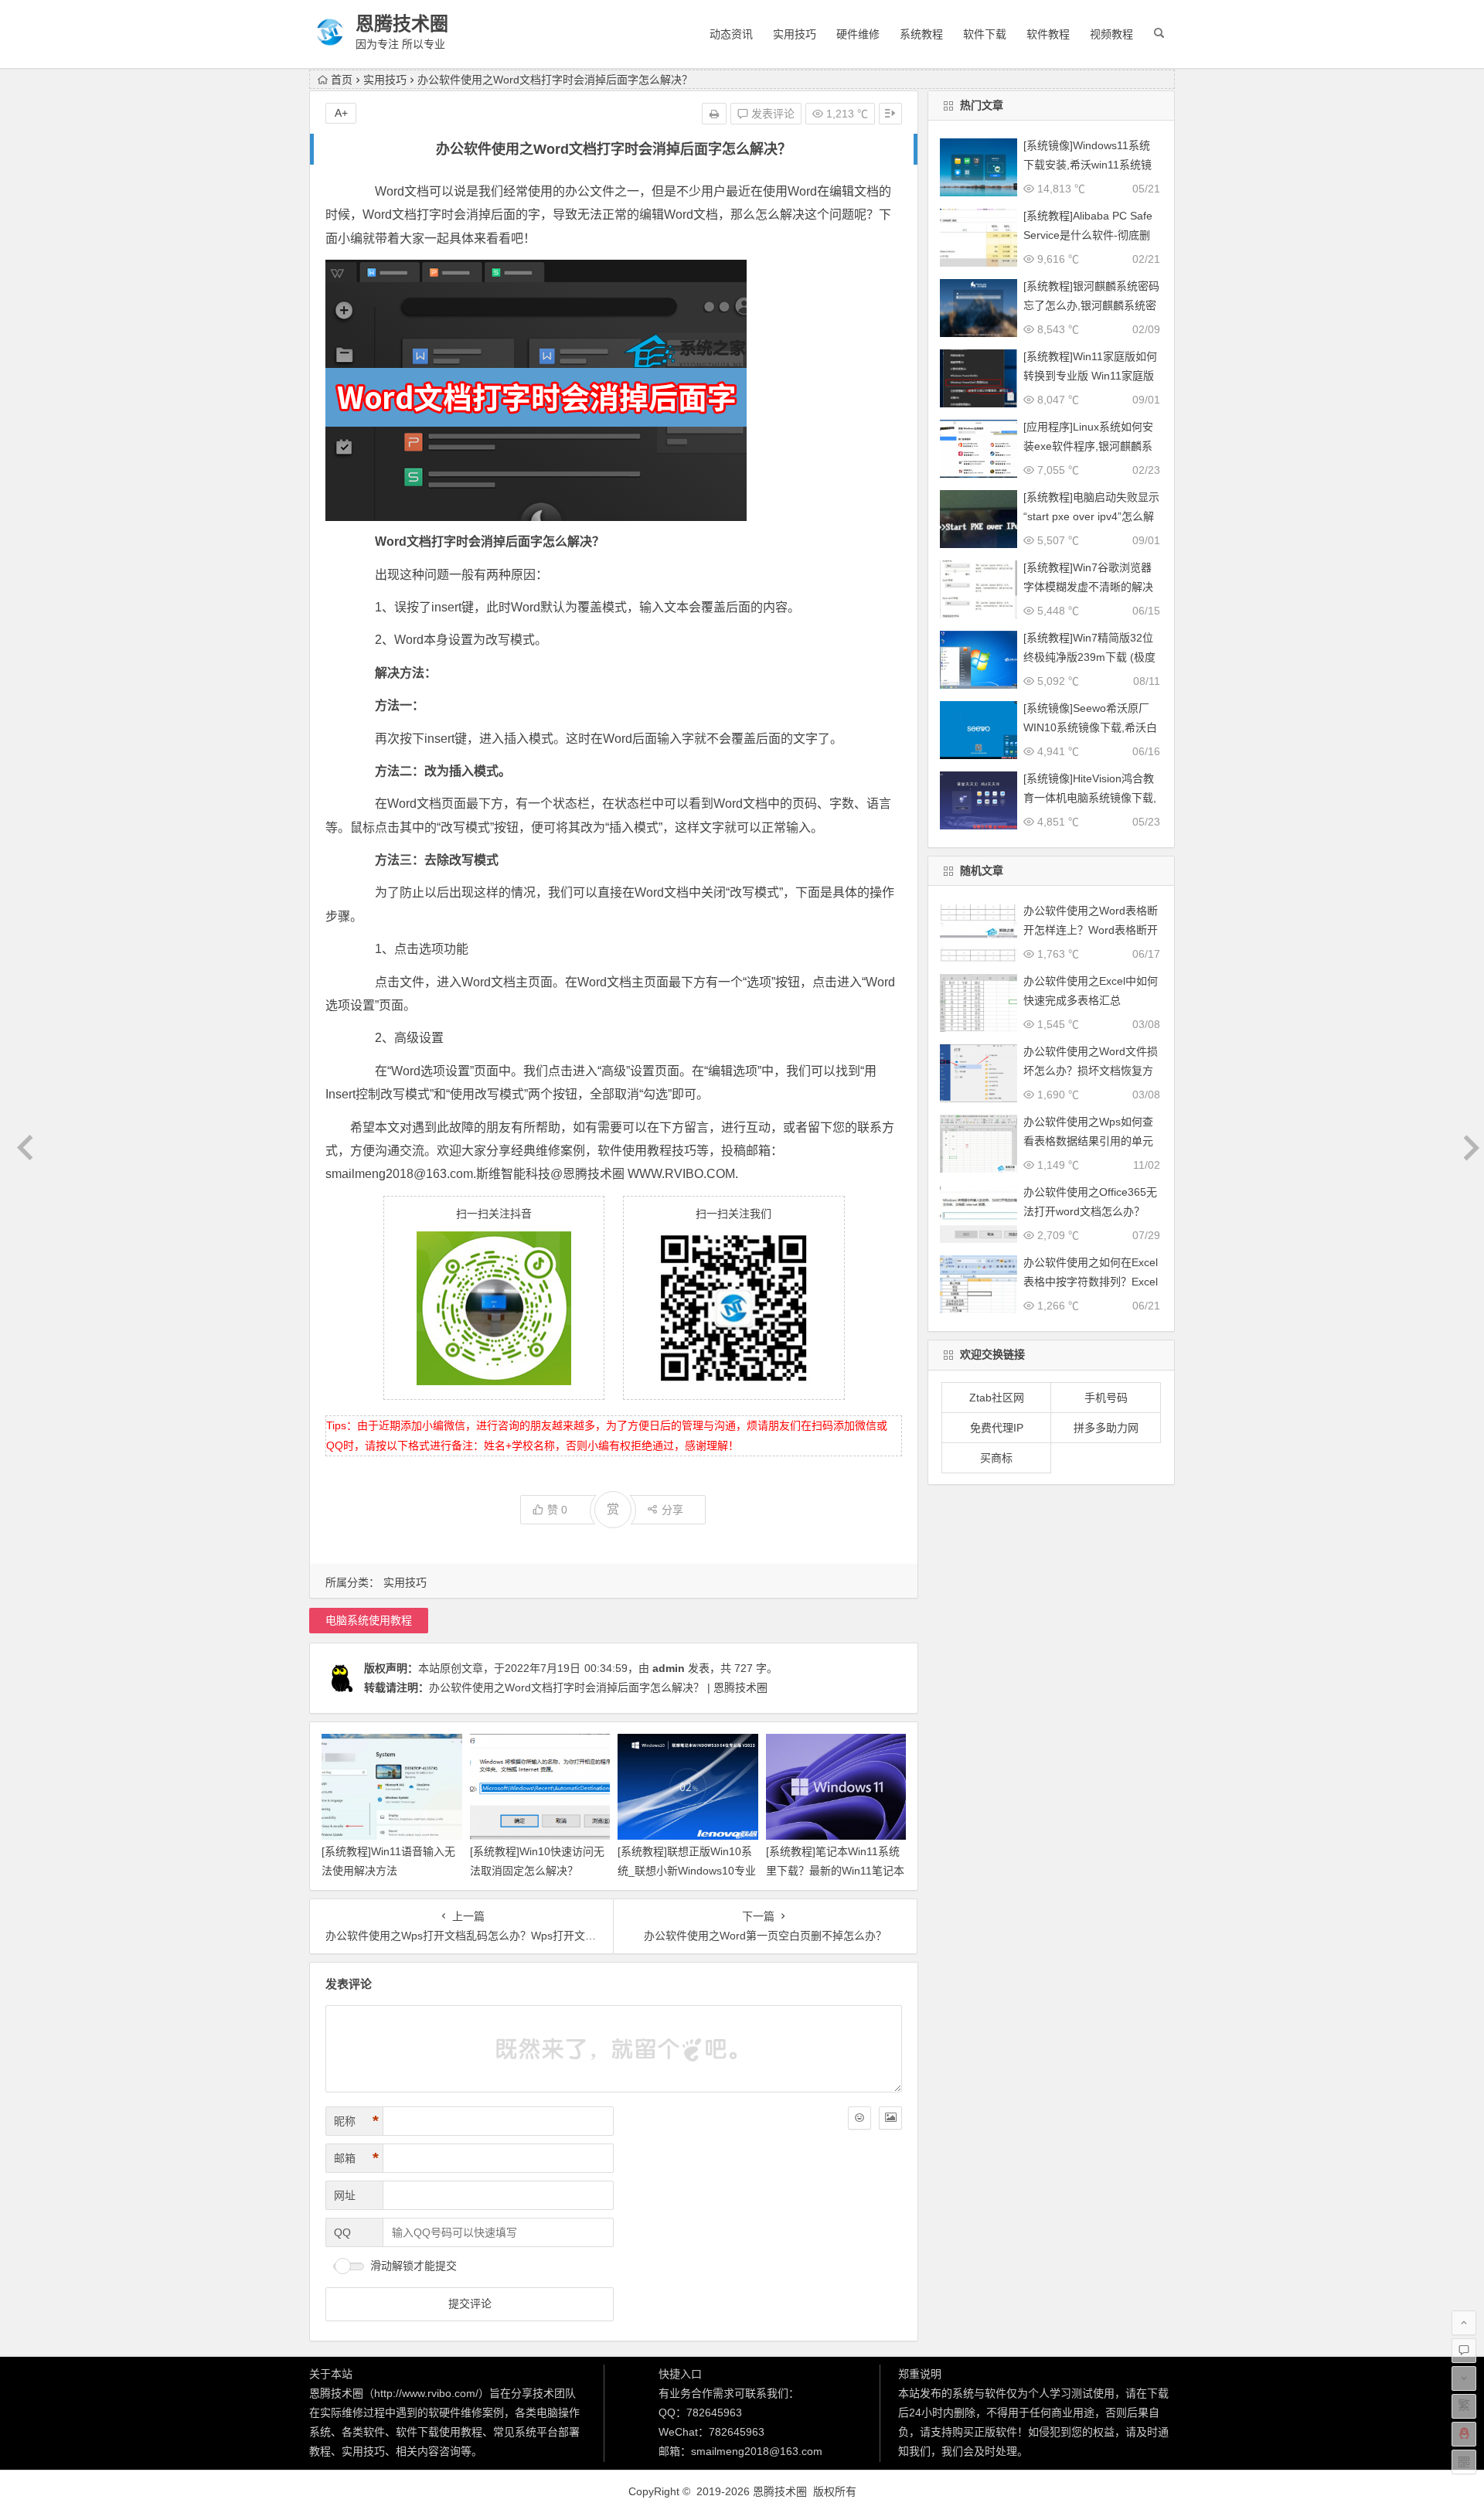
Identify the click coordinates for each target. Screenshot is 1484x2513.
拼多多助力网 (1106, 1428)
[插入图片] (890, 2118)
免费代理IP (997, 1428)
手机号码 (1106, 1398)
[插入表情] (859, 2118)
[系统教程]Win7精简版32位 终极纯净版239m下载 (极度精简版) (1089, 657)
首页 (342, 80)
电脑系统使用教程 (369, 1620)
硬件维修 (858, 34)
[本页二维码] (1464, 2462)
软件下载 (985, 34)
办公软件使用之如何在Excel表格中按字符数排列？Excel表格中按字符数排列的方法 (1091, 1282)
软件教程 (1048, 34)
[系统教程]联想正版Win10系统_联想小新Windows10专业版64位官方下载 (687, 1871)
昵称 (356, 2121)
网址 (345, 2195)
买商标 (996, 1458)
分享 (672, 1510)
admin (669, 1668)
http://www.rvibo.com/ (426, 2393)
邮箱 (356, 2158)
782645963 (714, 2413)
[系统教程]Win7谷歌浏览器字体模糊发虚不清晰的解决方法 (1088, 587)
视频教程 (1111, 34)
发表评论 (771, 114)
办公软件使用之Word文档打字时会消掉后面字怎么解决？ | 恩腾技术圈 (598, 1687)
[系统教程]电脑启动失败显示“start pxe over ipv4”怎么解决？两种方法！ (1091, 516)
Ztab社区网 (997, 1398)
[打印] (714, 114)
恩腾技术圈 (402, 24)
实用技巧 (795, 34)
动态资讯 (731, 34)
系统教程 (921, 34)
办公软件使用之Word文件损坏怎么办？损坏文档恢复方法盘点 (1091, 1071)
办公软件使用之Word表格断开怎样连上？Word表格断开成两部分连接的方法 (1091, 930)
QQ (342, 2232)
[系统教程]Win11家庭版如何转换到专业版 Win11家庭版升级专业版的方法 (1090, 376)
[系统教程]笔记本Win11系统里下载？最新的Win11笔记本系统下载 (835, 1871)
